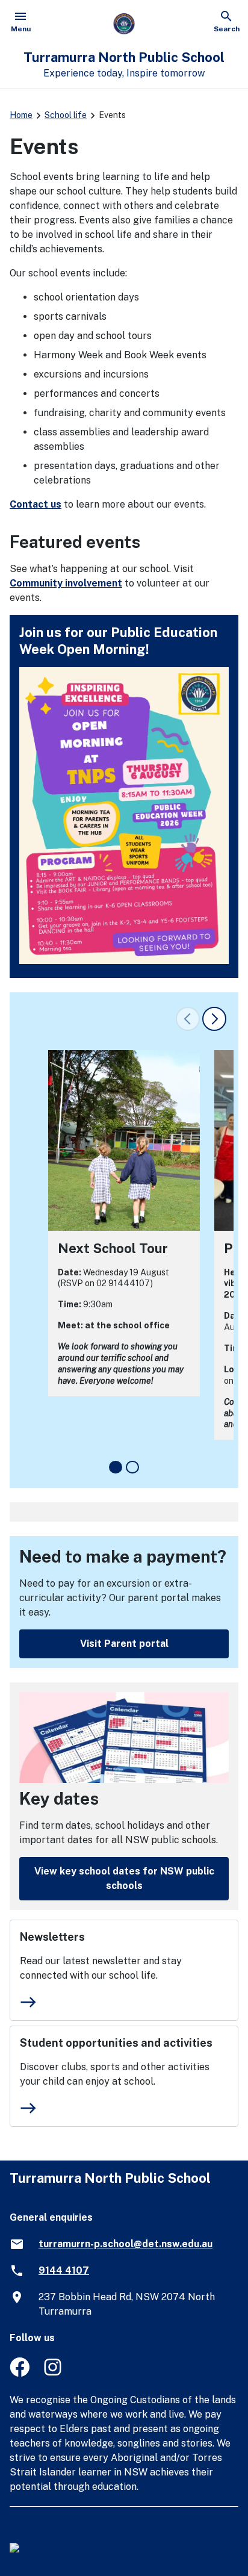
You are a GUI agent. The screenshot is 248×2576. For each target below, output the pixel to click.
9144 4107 (64, 2270)
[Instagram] (54, 2373)
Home (21, 115)
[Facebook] (20, 2373)
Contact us (36, 504)
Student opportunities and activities (116, 2043)
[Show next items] (214, 1019)
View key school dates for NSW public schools (124, 1878)
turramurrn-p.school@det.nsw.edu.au (126, 2244)
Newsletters (52, 1937)
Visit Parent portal (124, 1644)
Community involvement (66, 583)
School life (66, 115)
